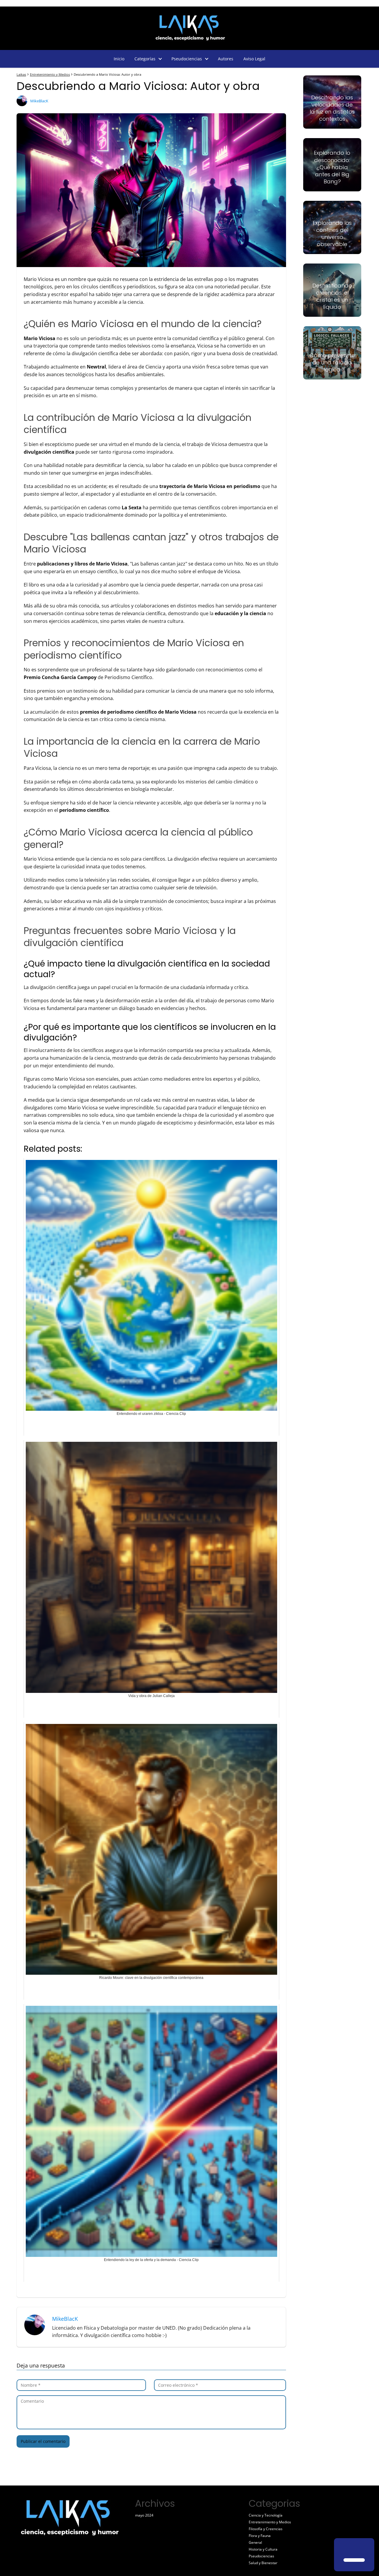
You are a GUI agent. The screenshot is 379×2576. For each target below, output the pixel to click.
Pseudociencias (187, 59)
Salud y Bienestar (263, 2563)
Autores (226, 59)
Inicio (119, 59)
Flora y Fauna (260, 2536)
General (255, 2542)
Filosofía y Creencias (266, 2529)
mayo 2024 (144, 2515)
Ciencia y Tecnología (266, 2515)
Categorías (145, 59)
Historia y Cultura (263, 2549)
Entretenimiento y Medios (270, 2522)
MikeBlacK (39, 101)
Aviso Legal (254, 59)
